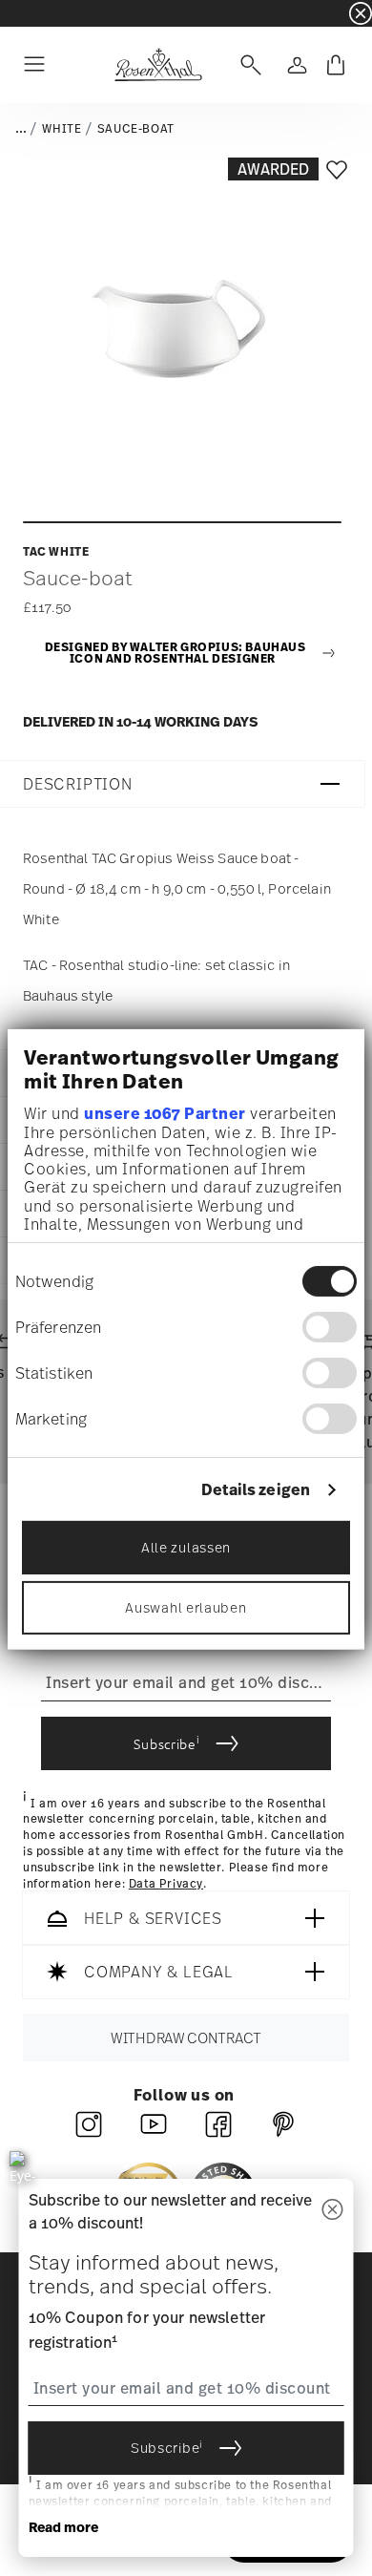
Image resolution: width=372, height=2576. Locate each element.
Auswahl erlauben (186, 1607)
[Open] (247, 65)
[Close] (333, 2211)
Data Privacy (166, 1884)
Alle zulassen (186, 1547)
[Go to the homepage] (158, 65)
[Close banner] (361, 13)
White (62, 129)
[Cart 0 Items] (336, 65)
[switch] (330, 1327)
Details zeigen (256, 1490)
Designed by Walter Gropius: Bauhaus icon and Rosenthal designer (176, 654)
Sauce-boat (136, 129)
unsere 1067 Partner (165, 1113)
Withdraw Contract (186, 2038)
